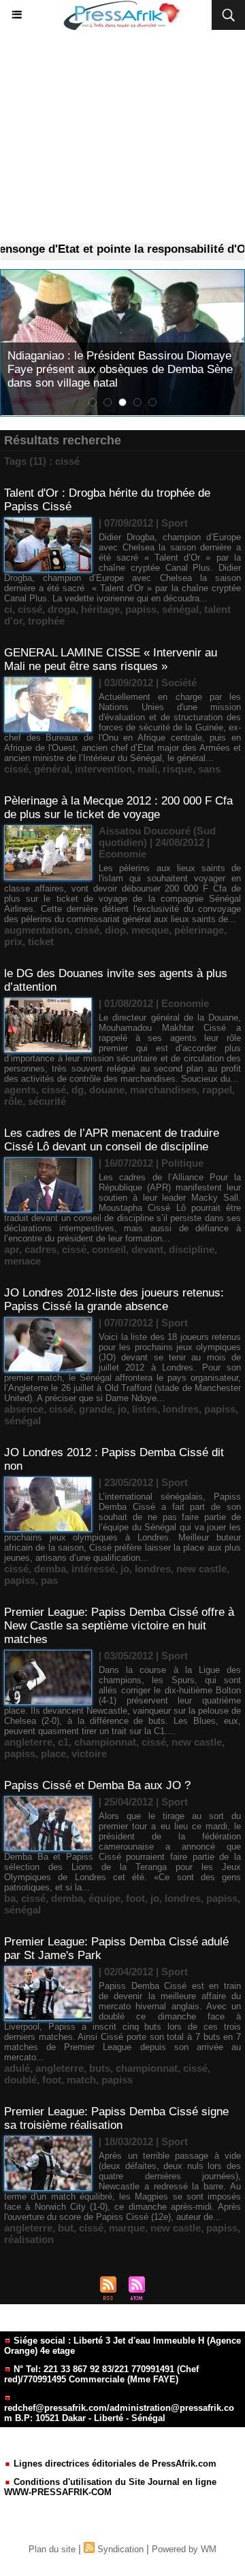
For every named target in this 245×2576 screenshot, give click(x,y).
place (53, 1753)
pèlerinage (199, 930)
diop (115, 930)
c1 (63, 1742)
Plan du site (52, 2549)
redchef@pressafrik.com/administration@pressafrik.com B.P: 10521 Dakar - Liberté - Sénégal (119, 2413)
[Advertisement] (122, 137)
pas (49, 1580)
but (66, 2228)
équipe (104, 1898)
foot (135, 1898)
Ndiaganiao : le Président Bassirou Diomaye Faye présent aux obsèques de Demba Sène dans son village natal (120, 369)
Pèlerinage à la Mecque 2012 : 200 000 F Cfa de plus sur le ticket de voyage (118, 808)
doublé (20, 2080)
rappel (217, 1090)
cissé (30, 609)
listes (145, 1409)
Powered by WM (184, 2549)
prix (13, 941)
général (52, 769)
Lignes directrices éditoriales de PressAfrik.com (114, 2464)
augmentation (37, 930)
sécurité (47, 1101)
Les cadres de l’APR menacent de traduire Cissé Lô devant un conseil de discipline (112, 1140)
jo (122, 1409)
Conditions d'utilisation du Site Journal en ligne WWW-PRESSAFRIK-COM (110, 2487)
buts (100, 2068)
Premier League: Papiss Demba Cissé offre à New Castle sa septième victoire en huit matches (119, 1626)
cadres (40, 1249)
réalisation (29, 2239)
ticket (41, 941)
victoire (89, 1753)
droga (62, 609)
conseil (109, 1249)
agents (20, 1090)
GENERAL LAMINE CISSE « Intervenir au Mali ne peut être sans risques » (111, 659)
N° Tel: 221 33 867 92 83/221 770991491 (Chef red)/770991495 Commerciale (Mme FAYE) (101, 2374)
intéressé (93, 1569)
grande (96, 1409)
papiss (141, 609)
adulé (17, 2068)
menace (22, 1261)
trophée (46, 621)
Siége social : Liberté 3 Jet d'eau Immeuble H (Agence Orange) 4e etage (122, 2346)
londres (181, 1409)
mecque (150, 930)
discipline (192, 1249)
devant (147, 1249)
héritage (100, 609)
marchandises (163, 1090)
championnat (105, 1742)
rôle (13, 1101)
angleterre (28, 1742)
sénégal (180, 609)
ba (10, 1898)
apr (12, 1249)
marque (127, 2228)
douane (107, 1090)
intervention (103, 769)
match (81, 2080)
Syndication (120, 2549)
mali (147, 769)
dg (78, 1090)
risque (178, 769)
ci (8, 609)
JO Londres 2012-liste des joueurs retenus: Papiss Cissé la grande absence (114, 1300)
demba (50, 1569)
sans (209, 769)
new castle (201, 1569)
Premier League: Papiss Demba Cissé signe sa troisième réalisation (116, 2118)
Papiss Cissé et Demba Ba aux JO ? (97, 1785)
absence (24, 1409)
